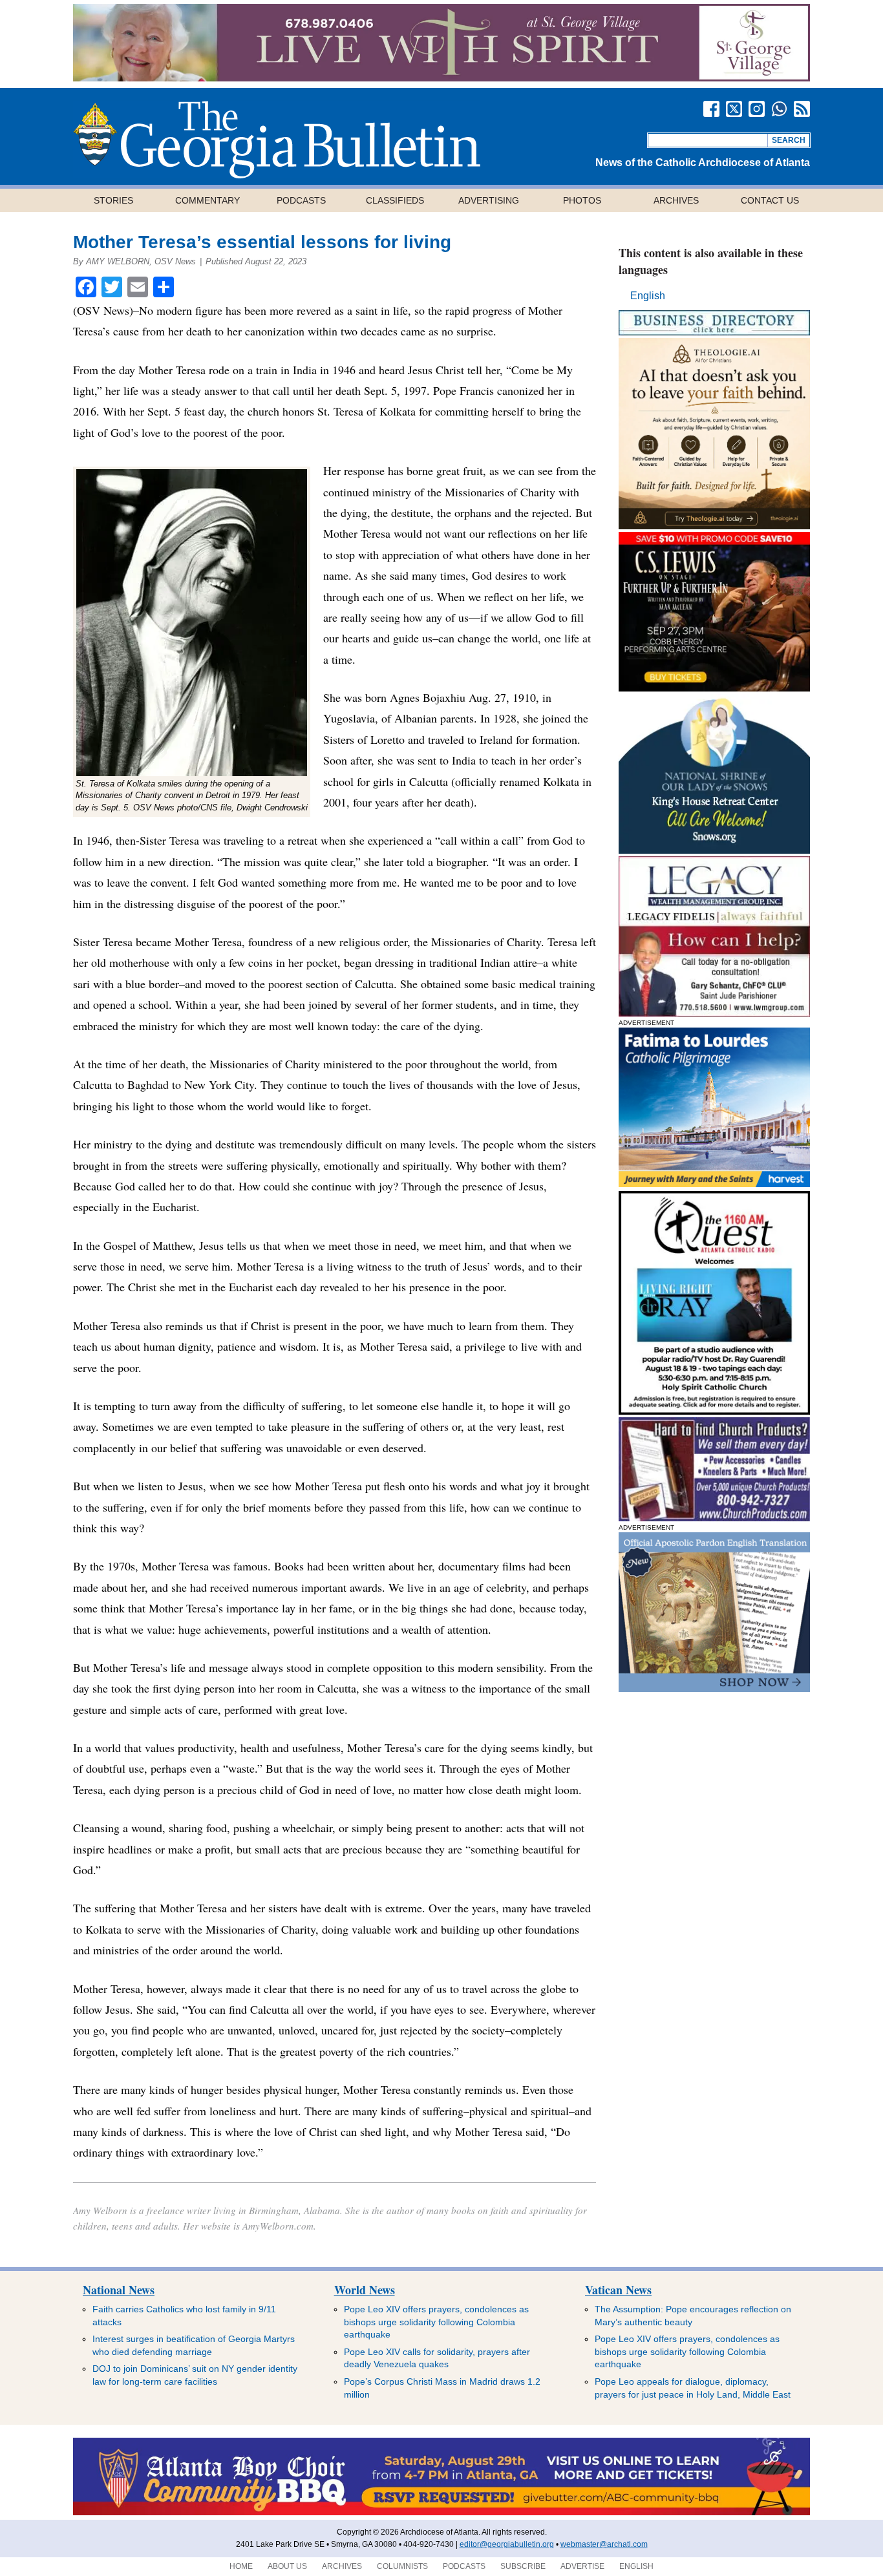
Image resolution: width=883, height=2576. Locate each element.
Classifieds (395, 200)
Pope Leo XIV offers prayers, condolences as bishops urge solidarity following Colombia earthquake (436, 2322)
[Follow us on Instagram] (757, 109)
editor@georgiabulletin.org (507, 2544)
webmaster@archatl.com (604, 2544)
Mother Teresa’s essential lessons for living (262, 242)
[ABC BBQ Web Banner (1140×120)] (441, 2513)
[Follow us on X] (734, 109)
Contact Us (770, 200)
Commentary (207, 200)
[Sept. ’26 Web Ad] (714, 850)
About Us (287, 2566)
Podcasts (301, 200)
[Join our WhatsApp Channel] (779, 109)
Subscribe (523, 2566)
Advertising (489, 200)
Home (241, 2566)
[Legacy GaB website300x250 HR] (714, 1013)
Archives (676, 200)
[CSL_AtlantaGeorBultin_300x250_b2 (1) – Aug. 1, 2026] (714, 688)
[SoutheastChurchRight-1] (714, 1518)
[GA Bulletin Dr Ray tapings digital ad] (714, 1411)
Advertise (582, 2566)
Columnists (402, 2566)
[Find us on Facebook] (711, 109)
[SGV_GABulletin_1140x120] (441, 78)
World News (365, 2290)
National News (119, 2290)
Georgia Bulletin (277, 140)
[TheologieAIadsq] (714, 526)
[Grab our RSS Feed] (802, 109)
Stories (113, 200)
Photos (582, 200)
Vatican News (618, 2290)
